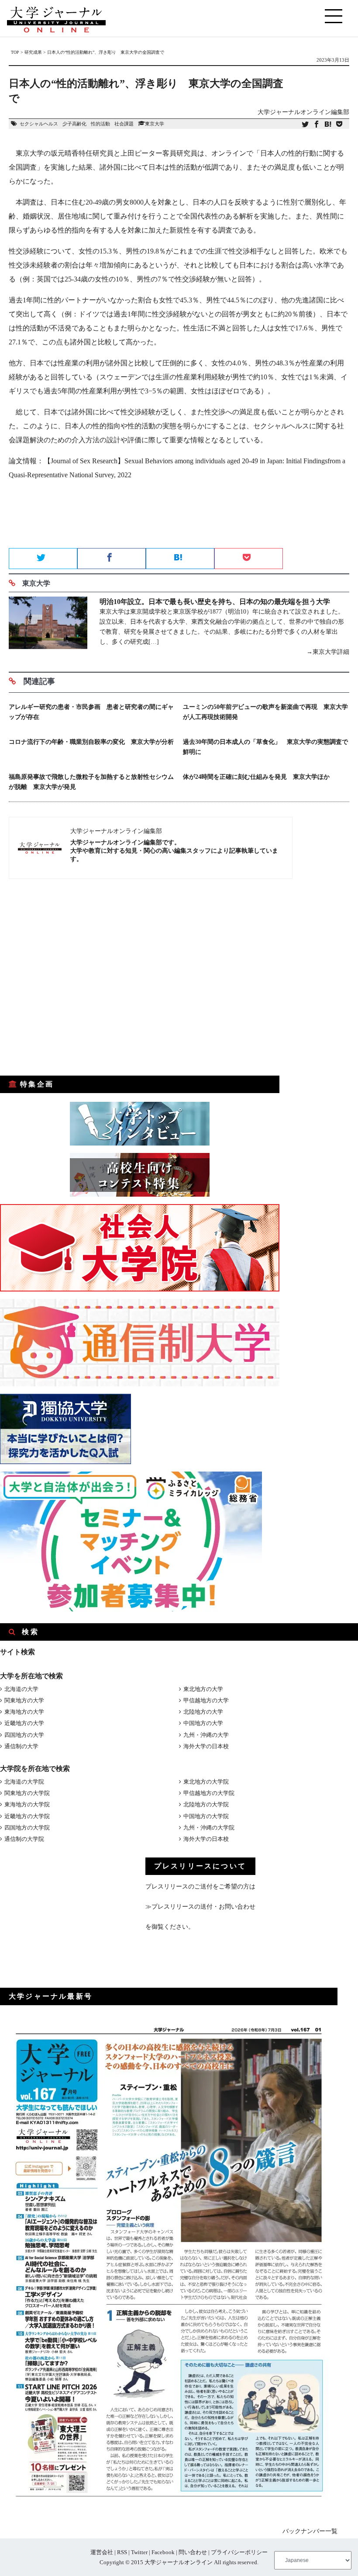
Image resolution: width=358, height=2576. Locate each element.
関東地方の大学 (24, 1700)
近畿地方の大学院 (27, 1816)
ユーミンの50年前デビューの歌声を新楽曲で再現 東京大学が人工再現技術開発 (265, 712)
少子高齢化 (74, 124)
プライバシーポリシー (239, 2552)
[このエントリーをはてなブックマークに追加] (328, 125)
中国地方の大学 (203, 1723)
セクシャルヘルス (39, 124)
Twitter (139, 2552)
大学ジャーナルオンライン (179, 2562)
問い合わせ (193, 2552)
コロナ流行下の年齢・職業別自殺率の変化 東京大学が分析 (91, 742)
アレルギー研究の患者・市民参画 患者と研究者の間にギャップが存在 (91, 712)
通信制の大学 (21, 1746)
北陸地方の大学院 (206, 1804)
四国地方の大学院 (27, 1828)
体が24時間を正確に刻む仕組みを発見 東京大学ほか (256, 777)
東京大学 (155, 124)
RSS (122, 2552)
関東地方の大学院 (27, 1793)
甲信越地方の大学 (206, 1700)
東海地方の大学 (24, 1712)
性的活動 (100, 124)
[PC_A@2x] (131, 1609)
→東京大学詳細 (328, 652)
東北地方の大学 (203, 1689)
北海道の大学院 (24, 1782)
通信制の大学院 (24, 1839)
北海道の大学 (21, 1689)
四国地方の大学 (24, 1735)
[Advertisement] (179, 517)
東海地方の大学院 (27, 1804)
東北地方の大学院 (206, 1782)
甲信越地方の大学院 (209, 1793)
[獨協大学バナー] (65, 1462)
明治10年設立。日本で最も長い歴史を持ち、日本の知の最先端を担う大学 (215, 602)
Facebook (163, 2552)
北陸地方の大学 (203, 1712)
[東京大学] (48, 627)
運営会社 (102, 2552)
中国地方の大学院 (206, 1816)
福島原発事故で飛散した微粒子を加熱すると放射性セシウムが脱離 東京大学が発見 (91, 782)
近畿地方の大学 (24, 1723)
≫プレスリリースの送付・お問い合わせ (200, 1907)
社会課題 (124, 124)
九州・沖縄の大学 (206, 1735)
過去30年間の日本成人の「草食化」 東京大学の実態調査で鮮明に (265, 747)
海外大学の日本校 (206, 1746)
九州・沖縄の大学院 (209, 1828)
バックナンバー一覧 (310, 2531)
